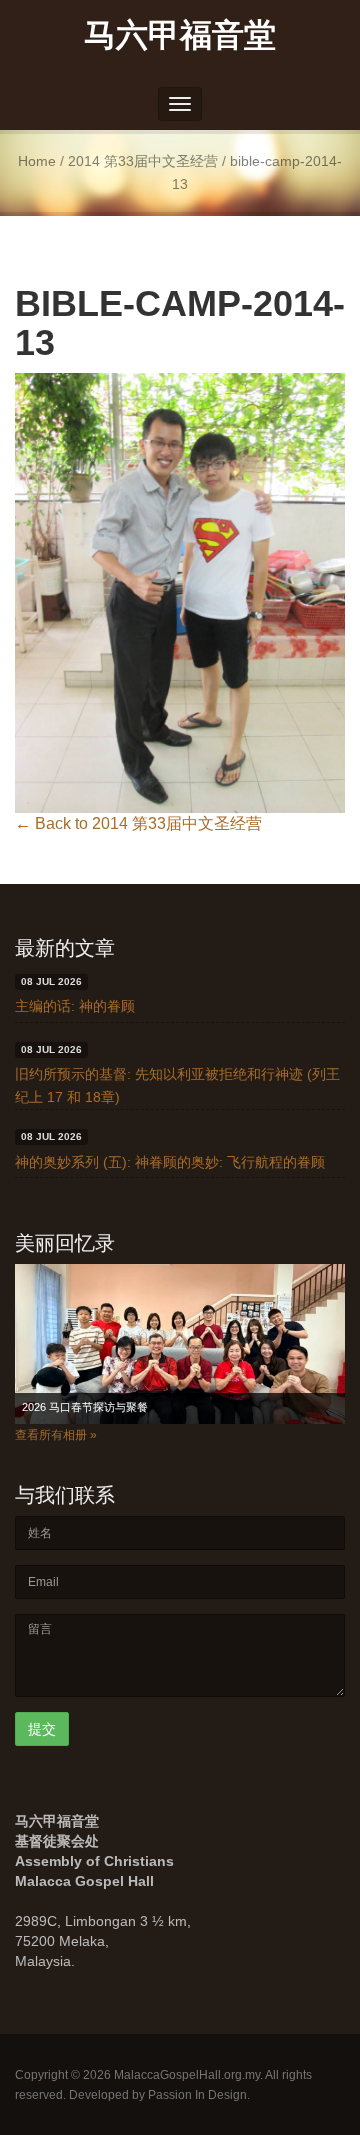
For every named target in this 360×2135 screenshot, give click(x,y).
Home (37, 161)
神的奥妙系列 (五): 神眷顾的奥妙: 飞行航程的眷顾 (170, 1162)
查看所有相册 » (56, 1435)
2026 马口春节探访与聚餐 (85, 1407)
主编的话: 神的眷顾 (75, 1006)
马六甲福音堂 (180, 33)
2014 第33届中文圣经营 (143, 161)
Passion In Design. (199, 2095)
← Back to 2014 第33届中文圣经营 (138, 823)
